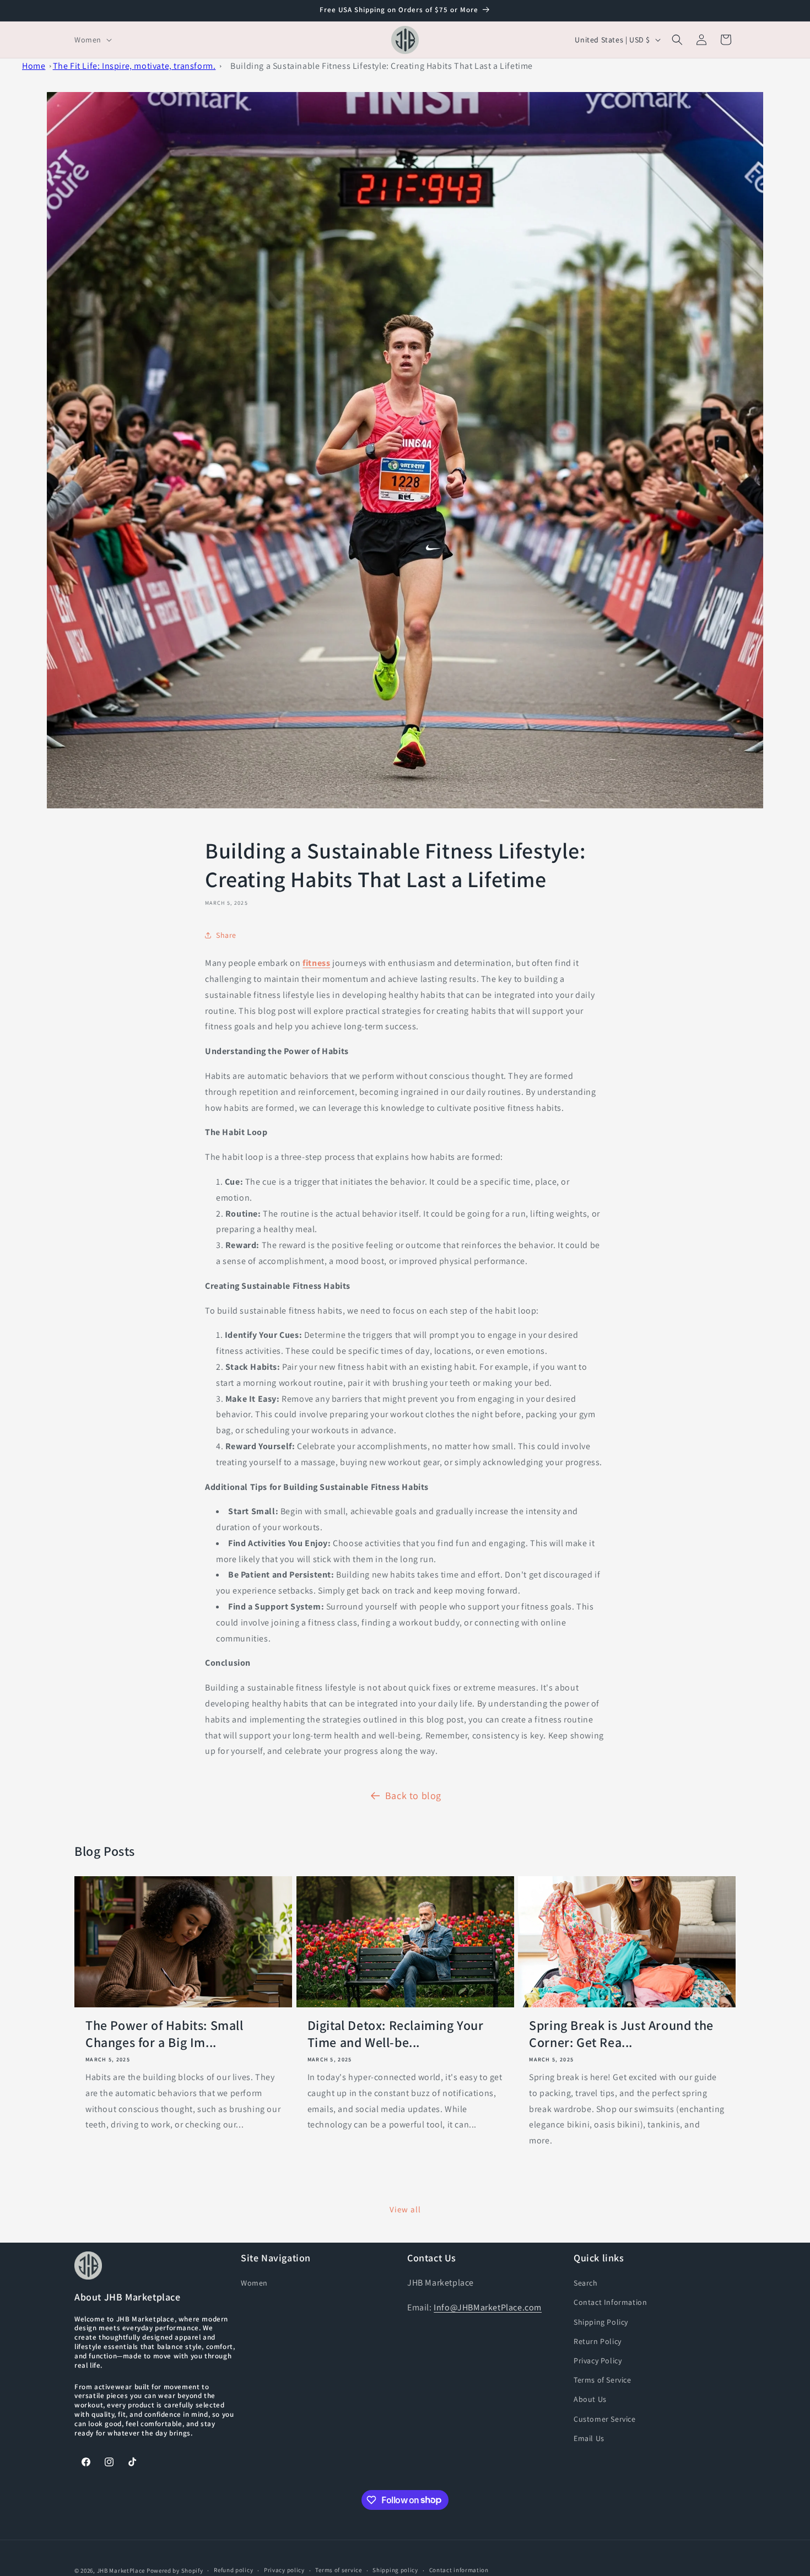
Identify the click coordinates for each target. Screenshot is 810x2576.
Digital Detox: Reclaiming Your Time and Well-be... (396, 2034)
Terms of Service (603, 2380)
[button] (92, 40)
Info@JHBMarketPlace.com (488, 2307)
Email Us (589, 2438)
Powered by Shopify (175, 2570)
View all (405, 2209)
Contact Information (610, 2302)
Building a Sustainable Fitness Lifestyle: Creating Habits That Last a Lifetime (382, 66)
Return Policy (598, 2341)
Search (586, 2283)
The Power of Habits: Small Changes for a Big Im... (164, 2034)
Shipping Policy (601, 2322)
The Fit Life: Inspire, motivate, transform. (134, 66)
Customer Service (605, 2419)
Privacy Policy (598, 2361)
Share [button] (226, 935)
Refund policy (233, 2570)
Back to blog (413, 1795)
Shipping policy (395, 2570)
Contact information (459, 2570)
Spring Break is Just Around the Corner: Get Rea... (621, 2034)
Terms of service (338, 2570)
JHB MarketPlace (121, 2570)
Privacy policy (284, 2570)
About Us (590, 2399)
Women (254, 2283)
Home (34, 66)
